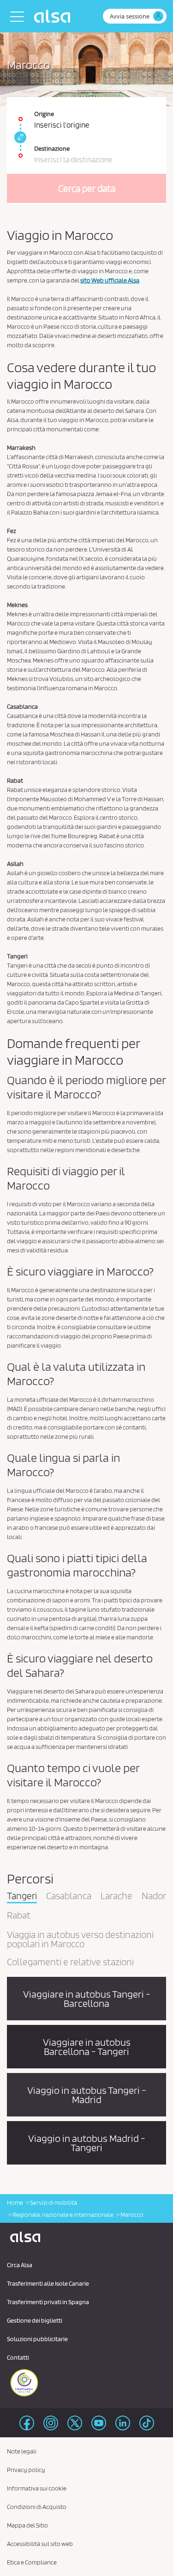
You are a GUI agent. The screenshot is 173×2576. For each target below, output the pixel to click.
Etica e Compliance (32, 2562)
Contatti (18, 2357)
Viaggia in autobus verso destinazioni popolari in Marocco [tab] (80, 1940)
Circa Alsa (20, 2265)
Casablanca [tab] (69, 1896)
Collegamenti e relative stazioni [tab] (70, 1963)
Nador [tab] (154, 1896)
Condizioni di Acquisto (37, 2507)
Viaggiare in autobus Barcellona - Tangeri (87, 2047)
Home (15, 2202)
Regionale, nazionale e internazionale (63, 2214)
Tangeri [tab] (22, 1896)
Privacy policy (26, 2470)
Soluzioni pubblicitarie (37, 2339)
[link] (19, 137)
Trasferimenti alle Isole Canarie (48, 2283)
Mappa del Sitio (27, 2525)
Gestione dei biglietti (35, 2320)
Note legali (22, 2451)
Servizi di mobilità (54, 2202)
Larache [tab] (116, 1896)
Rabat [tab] (19, 1916)
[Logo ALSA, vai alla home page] (54, 16)
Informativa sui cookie (37, 2488)
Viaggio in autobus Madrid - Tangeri (87, 2143)
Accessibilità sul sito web (40, 2544)
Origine (44, 114)
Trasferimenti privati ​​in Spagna (48, 2302)
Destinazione (52, 148)
